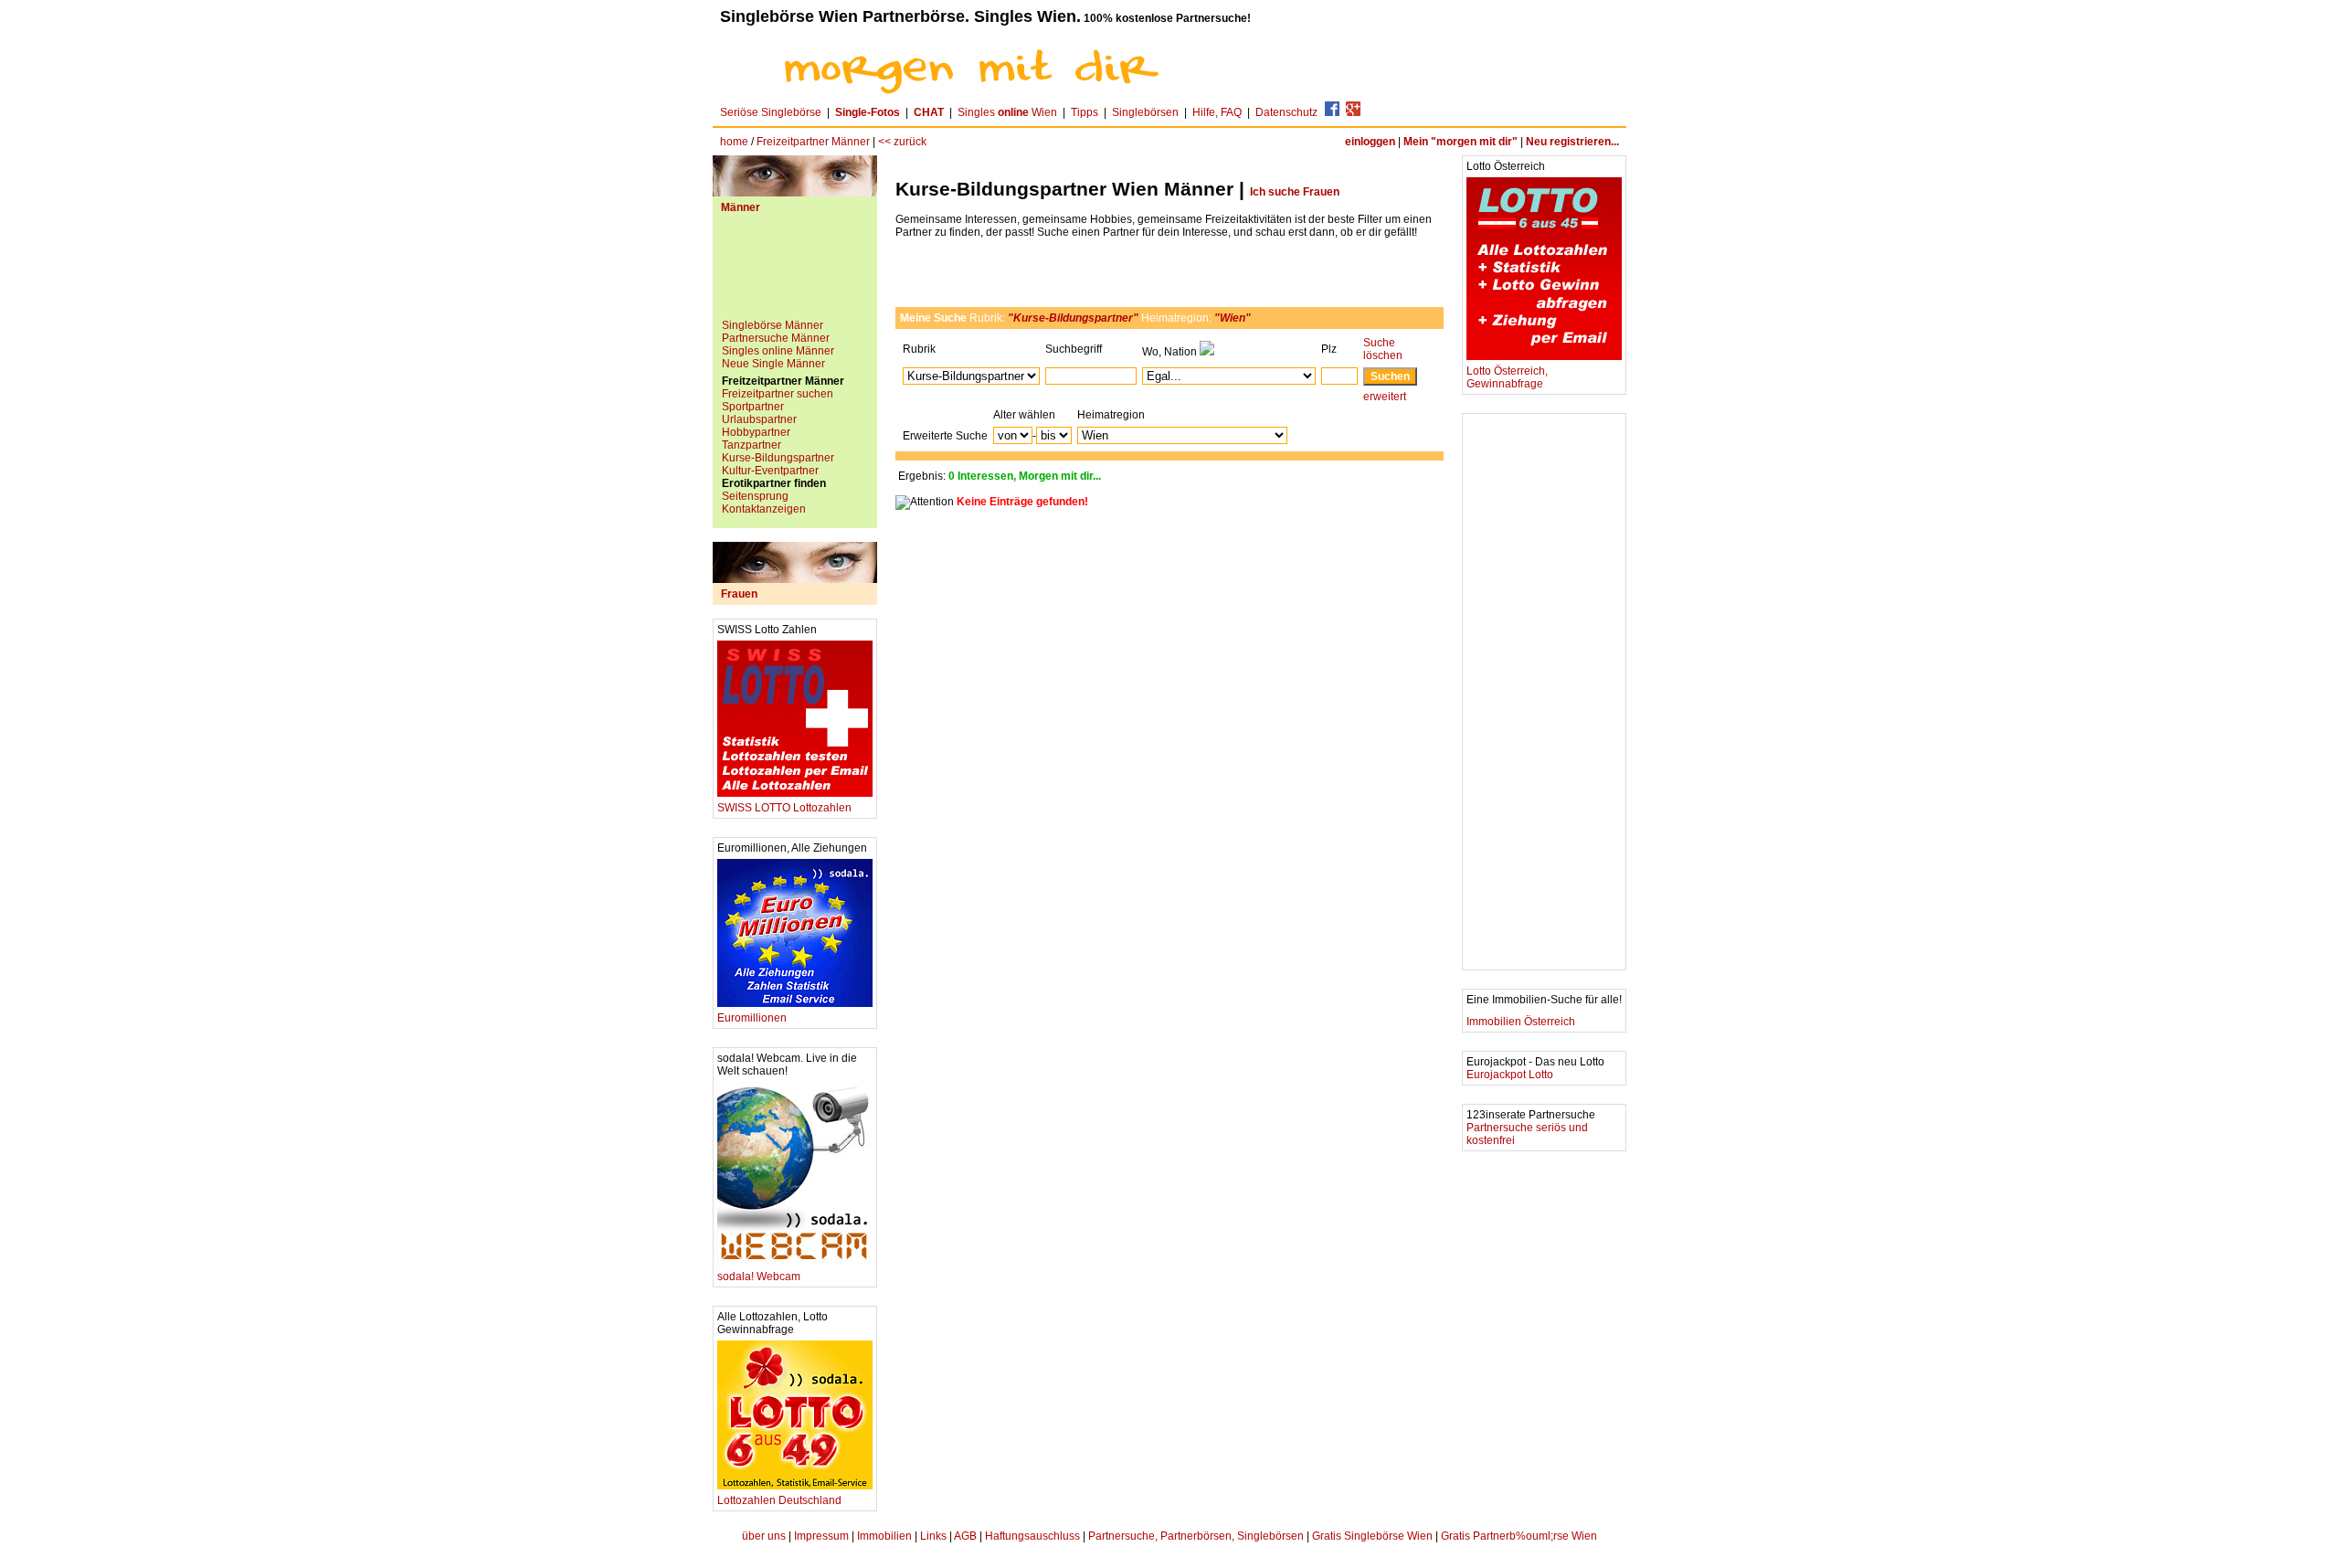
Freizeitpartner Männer (813, 142)
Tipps (1085, 112)
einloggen (1370, 142)
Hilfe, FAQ (1217, 112)
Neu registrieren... (1572, 142)
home (734, 142)
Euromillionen (752, 1018)
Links (933, 1536)
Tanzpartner (751, 445)
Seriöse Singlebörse (771, 112)
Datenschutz (1286, 112)
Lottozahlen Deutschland (779, 1500)
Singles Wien (1007, 112)
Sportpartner (753, 407)
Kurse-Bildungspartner (778, 458)
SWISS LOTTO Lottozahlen (784, 808)
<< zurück (902, 142)
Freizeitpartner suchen (778, 394)
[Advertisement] (795, 273)
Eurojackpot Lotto (1510, 1075)
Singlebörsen (1145, 112)
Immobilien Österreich (1521, 1022)
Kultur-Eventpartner (770, 471)
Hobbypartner (756, 432)
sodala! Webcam (759, 1277)
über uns (764, 1536)
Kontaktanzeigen (764, 509)
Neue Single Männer (773, 364)
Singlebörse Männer (773, 325)
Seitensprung (755, 496)
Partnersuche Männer (776, 338)
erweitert (1385, 397)
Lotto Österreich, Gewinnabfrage (1507, 377)
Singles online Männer (778, 351)
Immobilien (884, 1536)
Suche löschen (1383, 349)
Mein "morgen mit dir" (1461, 142)
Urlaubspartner (759, 419)
